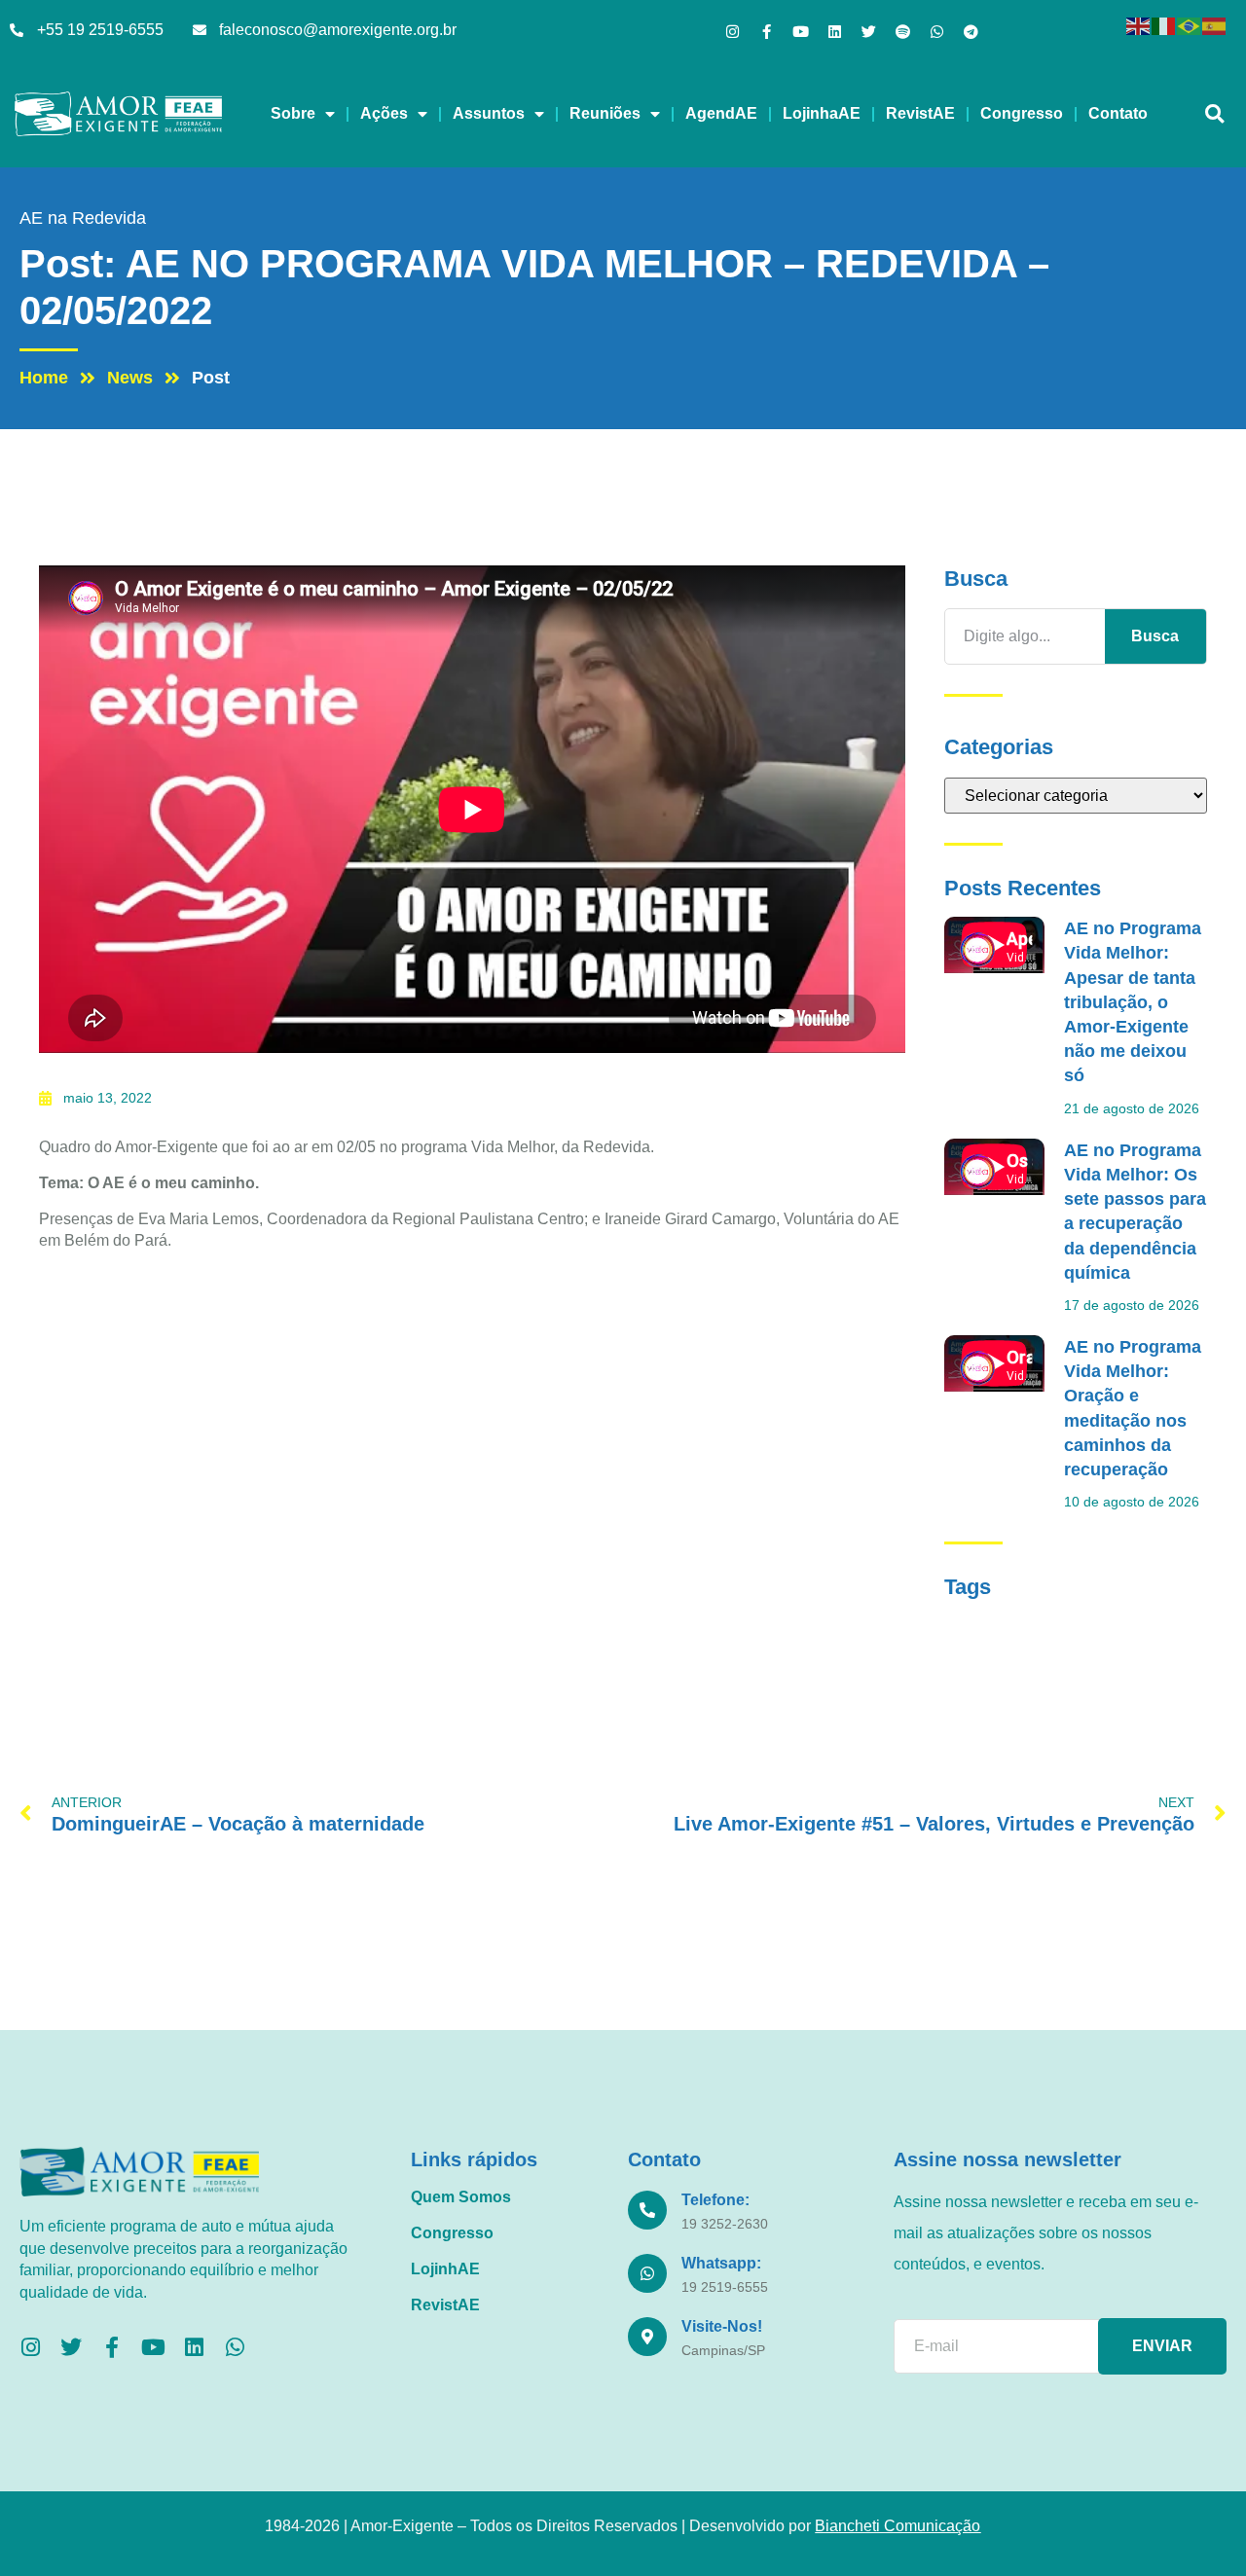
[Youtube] (801, 32)
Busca (1155, 636)
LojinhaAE (822, 113)
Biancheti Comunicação (898, 2526)
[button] (1214, 114)
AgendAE (721, 113)
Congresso (1022, 113)
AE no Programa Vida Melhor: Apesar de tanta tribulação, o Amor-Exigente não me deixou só (1133, 1002)
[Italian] (1164, 25)
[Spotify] (903, 32)
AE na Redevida (83, 218)
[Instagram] (733, 32)
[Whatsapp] (937, 32)
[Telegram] (971, 32)
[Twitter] (869, 32)
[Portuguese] (1190, 25)
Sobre (293, 113)
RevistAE (920, 113)
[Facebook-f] (767, 32)
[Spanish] (1215, 25)
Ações (384, 113)
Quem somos (461, 2197)
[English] (1139, 25)
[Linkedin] (835, 32)
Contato (1118, 113)
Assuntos (489, 113)
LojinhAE (445, 2269)
